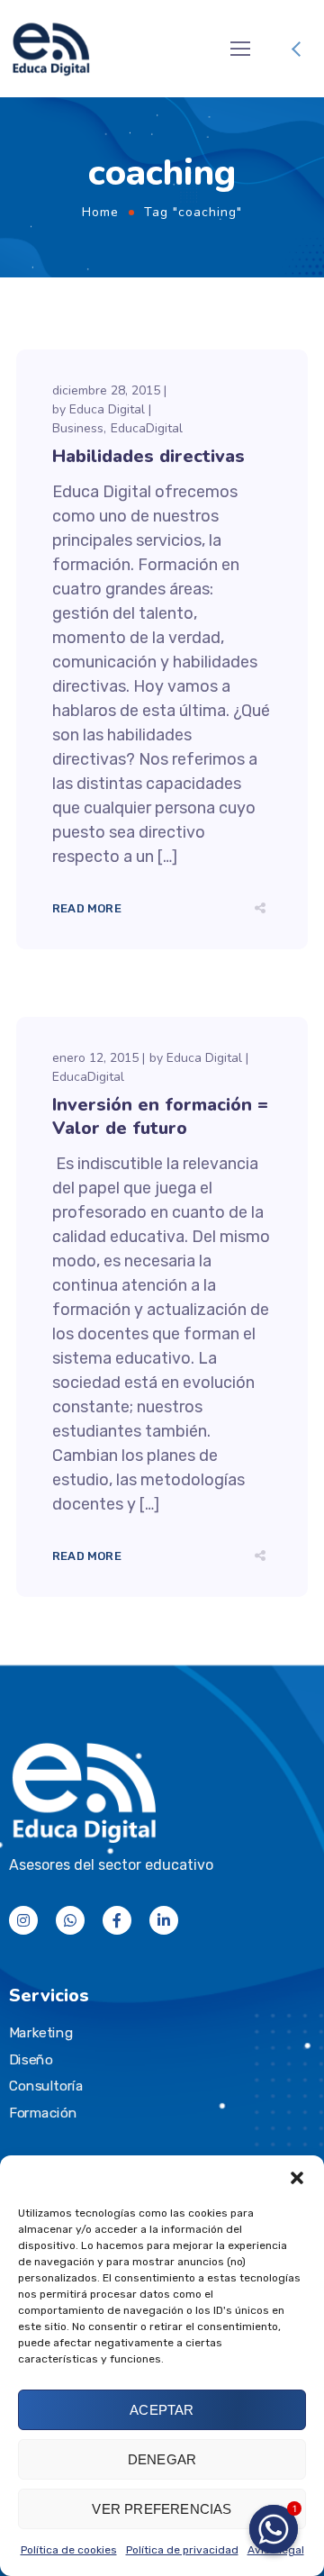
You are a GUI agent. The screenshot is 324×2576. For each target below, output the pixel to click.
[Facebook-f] (117, 1920)
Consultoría (46, 2086)
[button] (297, 2178)
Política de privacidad (182, 2550)
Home (100, 212)
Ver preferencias (162, 2509)
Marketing (41, 2033)
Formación (43, 2113)
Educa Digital (107, 409)
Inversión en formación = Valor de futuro (160, 1116)
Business (78, 428)
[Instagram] (23, 1920)
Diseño (31, 2060)
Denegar (162, 2459)
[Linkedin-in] (164, 1920)
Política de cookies (69, 2550)
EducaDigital (147, 428)
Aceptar (162, 2410)
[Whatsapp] (70, 1920)
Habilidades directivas (148, 456)
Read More (87, 908)
